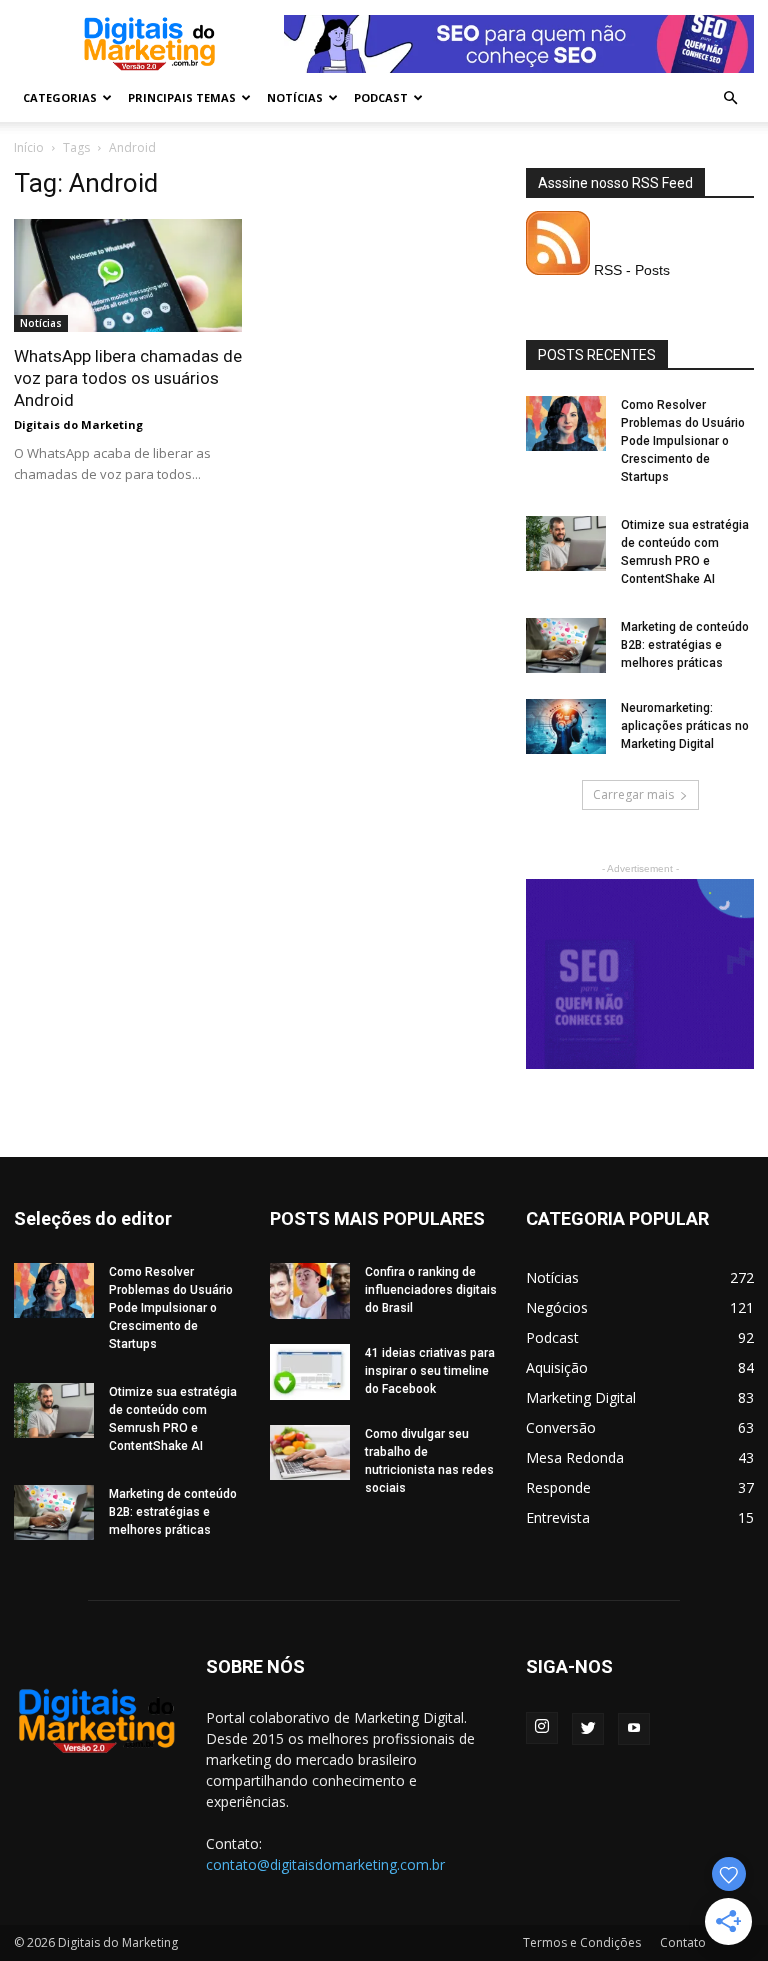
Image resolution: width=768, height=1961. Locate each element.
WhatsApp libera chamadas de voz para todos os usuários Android (128, 378)
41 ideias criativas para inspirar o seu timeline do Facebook (430, 1371)
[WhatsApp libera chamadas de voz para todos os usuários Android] (128, 275)
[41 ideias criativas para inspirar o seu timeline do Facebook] (310, 1372)
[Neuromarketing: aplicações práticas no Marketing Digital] (566, 726)
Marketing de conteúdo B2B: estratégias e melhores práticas (685, 645)
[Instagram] (542, 1728)
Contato (683, 1942)
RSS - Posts (630, 270)
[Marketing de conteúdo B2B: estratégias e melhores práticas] (566, 645)
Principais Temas (182, 97)
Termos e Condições (582, 1942)
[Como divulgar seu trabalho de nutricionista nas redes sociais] (310, 1452)
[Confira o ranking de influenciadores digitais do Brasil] (310, 1291)
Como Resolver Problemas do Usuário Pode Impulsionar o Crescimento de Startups (683, 441)
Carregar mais (633, 794)
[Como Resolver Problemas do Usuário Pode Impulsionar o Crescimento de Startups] (566, 423)
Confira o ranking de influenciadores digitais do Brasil (431, 1290)
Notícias (295, 97)
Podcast (381, 97)
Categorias (60, 97)
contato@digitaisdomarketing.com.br (325, 1864)
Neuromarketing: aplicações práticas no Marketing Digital (685, 726)
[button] (730, 98)
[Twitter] (588, 1729)
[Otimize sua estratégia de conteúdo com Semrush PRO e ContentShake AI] (566, 543)
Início (29, 147)
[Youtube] (634, 1729)
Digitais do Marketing (78, 424)
